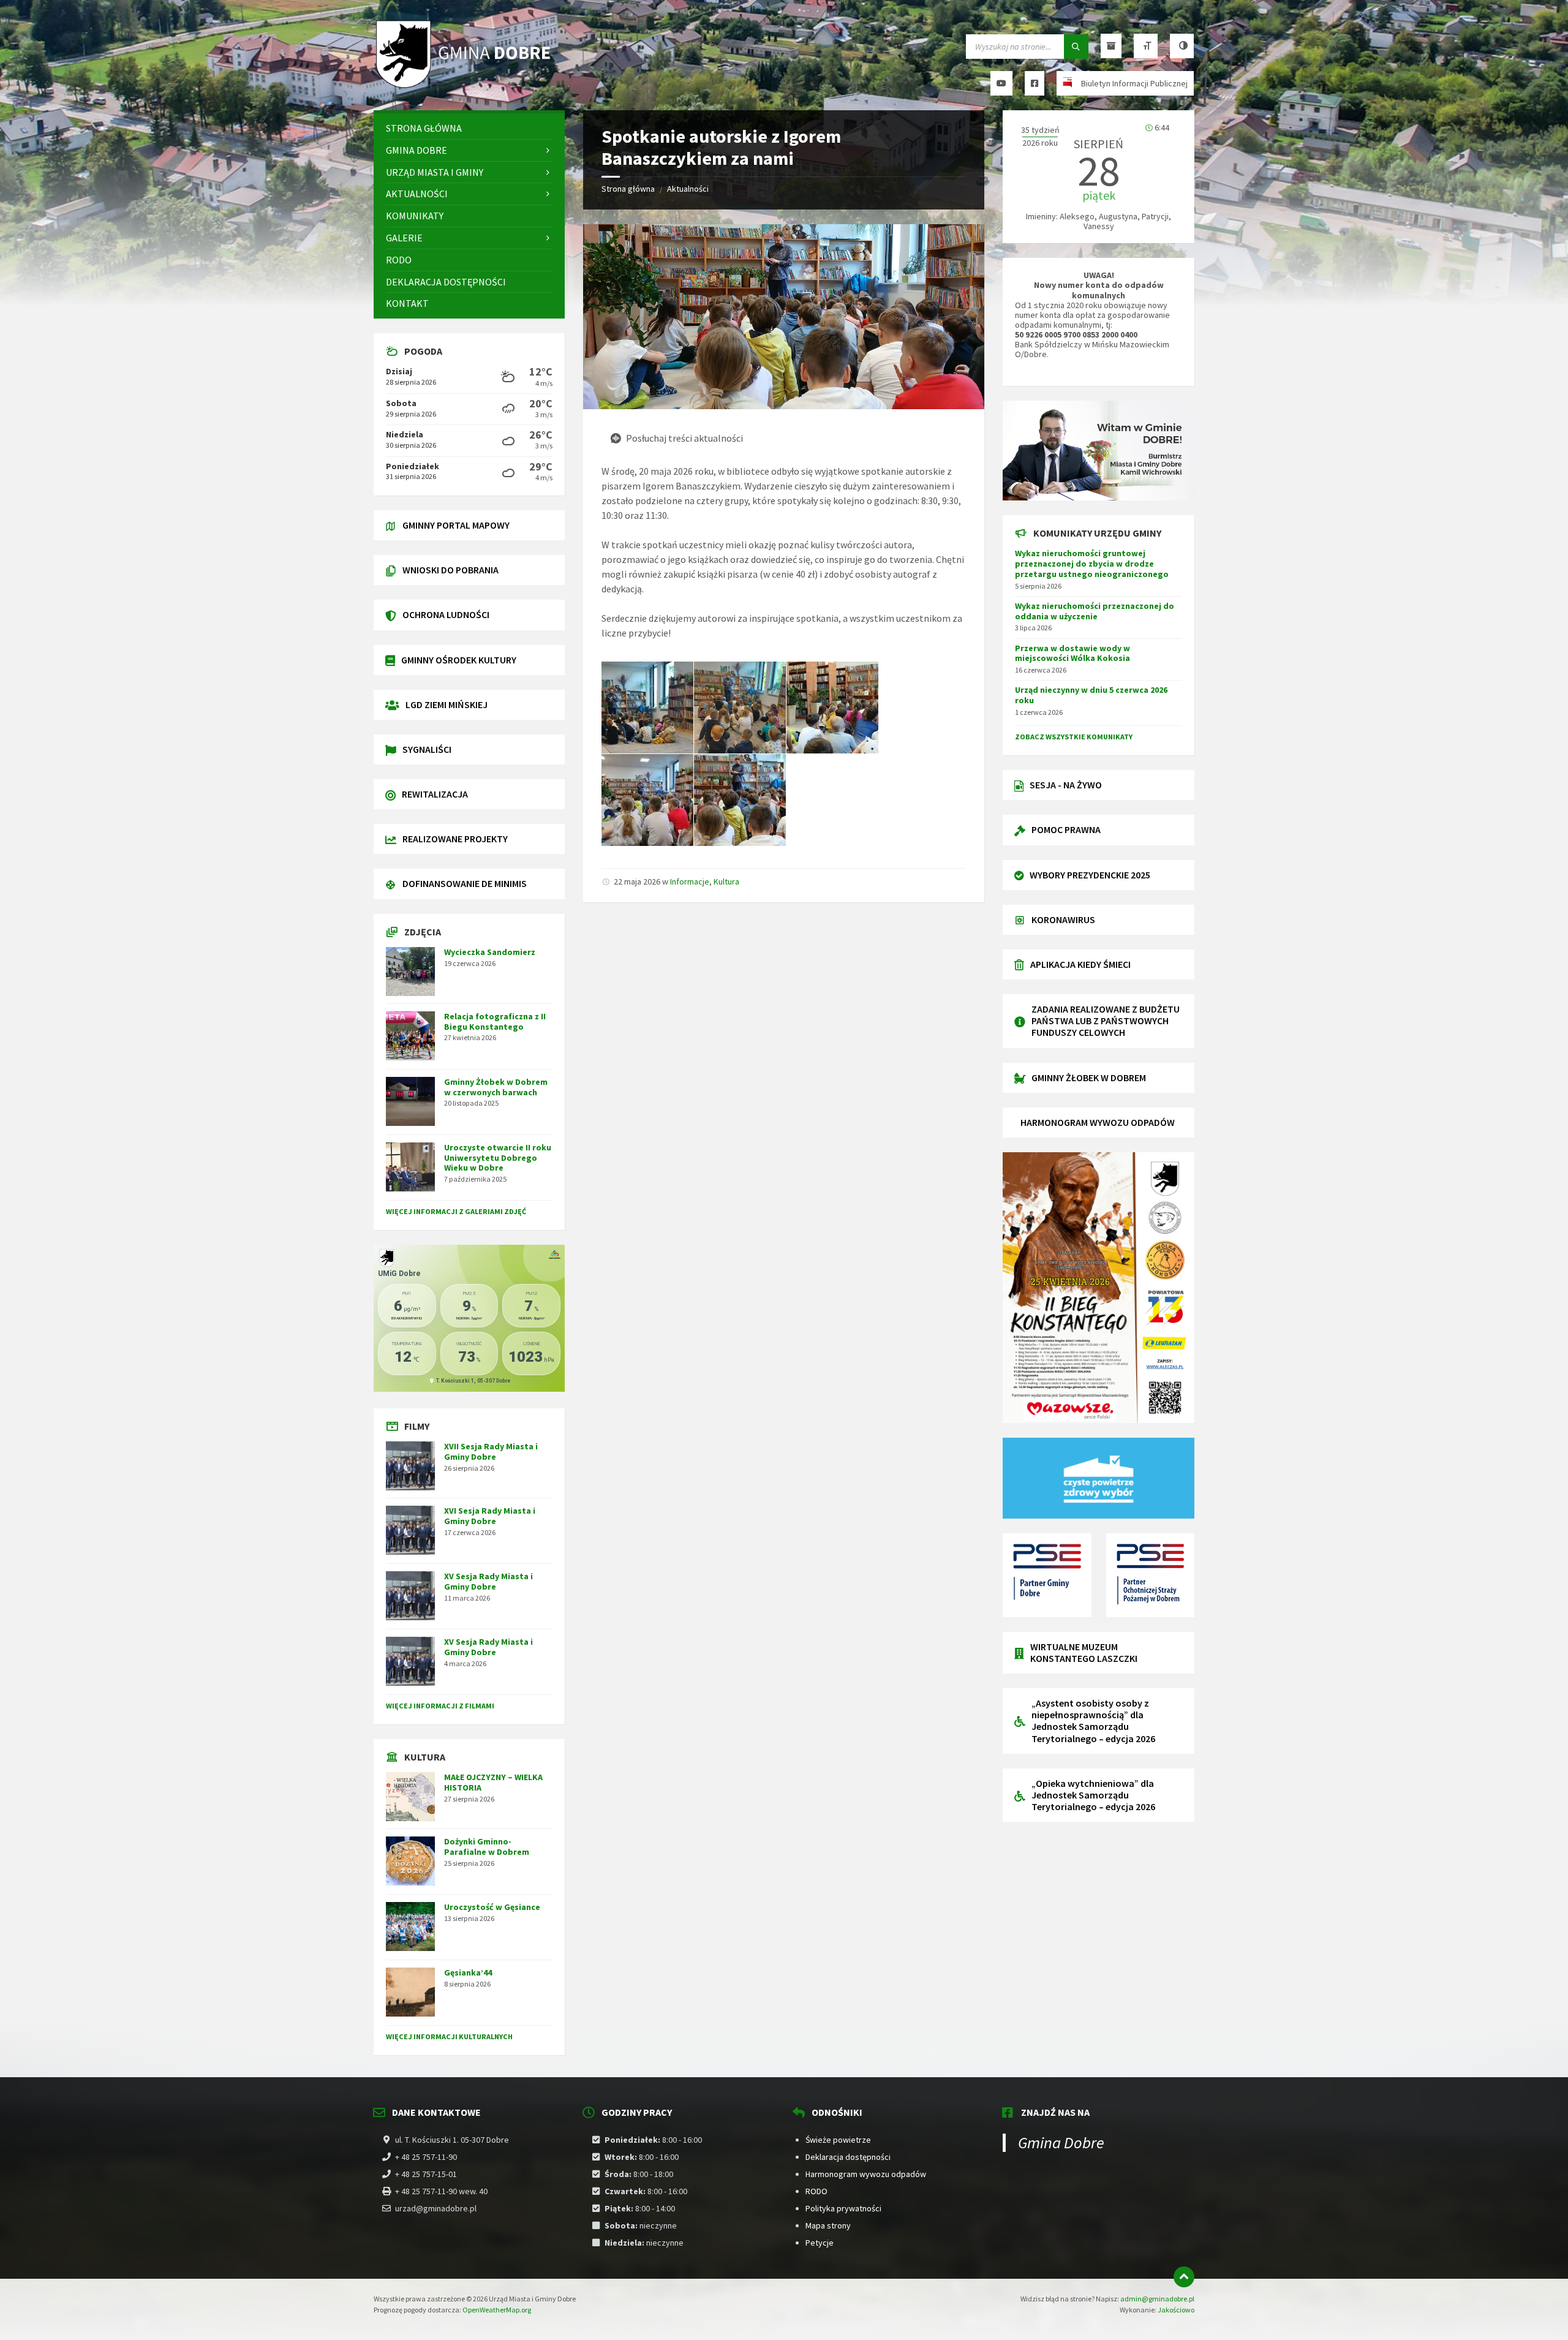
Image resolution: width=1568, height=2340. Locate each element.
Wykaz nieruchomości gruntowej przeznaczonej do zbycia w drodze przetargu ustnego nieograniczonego (1092, 564)
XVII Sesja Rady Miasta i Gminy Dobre (491, 1451)
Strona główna (628, 189)
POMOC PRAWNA (1066, 829)
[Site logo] (466, 86)
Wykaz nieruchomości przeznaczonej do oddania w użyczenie (1095, 611)
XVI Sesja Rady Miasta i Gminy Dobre (490, 1516)
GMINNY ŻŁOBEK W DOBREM (1089, 1078)
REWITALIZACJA (435, 794)
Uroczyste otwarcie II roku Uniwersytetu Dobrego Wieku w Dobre (498, 1158)
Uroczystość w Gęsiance (492, 1907)
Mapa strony (828, 2225)
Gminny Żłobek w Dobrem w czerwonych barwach (496, 1087)
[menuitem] (469, 128)
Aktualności (688, 189)
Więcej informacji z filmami (440, 1706)
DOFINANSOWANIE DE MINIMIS (465, 883)
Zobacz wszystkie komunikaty (1074, 737)
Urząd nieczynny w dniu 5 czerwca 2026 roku (1091, 695)
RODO (816, 2191)
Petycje (820, 2243)
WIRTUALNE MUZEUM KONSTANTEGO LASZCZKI (1084, 1652)
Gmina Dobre (1061, 2142)
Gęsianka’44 (468, 1972)
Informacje (690, 881)
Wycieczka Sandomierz (490, 952)
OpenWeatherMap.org (497, 2310)
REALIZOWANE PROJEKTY (455, 839)
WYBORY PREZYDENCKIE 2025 (1090, 875)
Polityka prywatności (843, 2208)
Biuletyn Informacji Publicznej (1134, 83)
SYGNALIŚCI (427, 749)
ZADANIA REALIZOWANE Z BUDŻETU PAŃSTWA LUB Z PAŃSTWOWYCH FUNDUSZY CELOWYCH (1106, 1021)
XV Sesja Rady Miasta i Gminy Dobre (488, 1581)
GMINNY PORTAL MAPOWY (456, 525)
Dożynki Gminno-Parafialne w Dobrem (487, 1847)
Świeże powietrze (838, 2140)
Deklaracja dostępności (848, 2157)
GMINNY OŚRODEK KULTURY (459, 660)
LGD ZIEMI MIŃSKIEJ (447, 704)
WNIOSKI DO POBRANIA (450, 570)
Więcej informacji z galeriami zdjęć (456, 1211)
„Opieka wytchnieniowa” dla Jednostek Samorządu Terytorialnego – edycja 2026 (1093, 1795)
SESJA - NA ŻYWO (1066, 785)
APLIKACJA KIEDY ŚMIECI (1080, 964)
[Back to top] (1184, 2277)
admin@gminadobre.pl (1157, 2299)
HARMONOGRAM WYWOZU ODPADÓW (1098, 1122)
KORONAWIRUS (1063, 919)
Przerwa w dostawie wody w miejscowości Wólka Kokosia (1072, 653)
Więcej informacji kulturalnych (449, 2036)
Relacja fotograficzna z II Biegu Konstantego (495, 1021)
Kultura (726, 881)
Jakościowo (1176, 2310)
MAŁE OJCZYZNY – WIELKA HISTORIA (493, 1782)
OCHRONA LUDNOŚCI (446, 614)
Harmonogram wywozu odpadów (866, 2174)
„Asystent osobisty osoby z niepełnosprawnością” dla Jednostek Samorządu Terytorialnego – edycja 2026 (1093, 1721)
